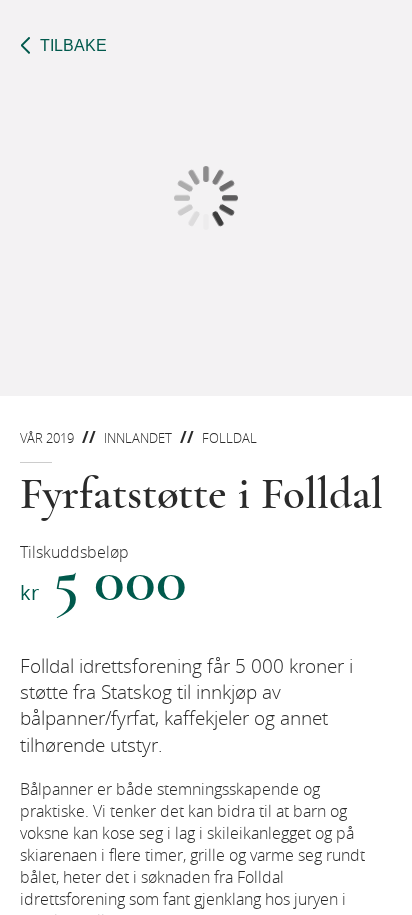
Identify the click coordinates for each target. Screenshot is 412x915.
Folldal (229, 438)
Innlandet (138, 438)
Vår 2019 (47, 438)
